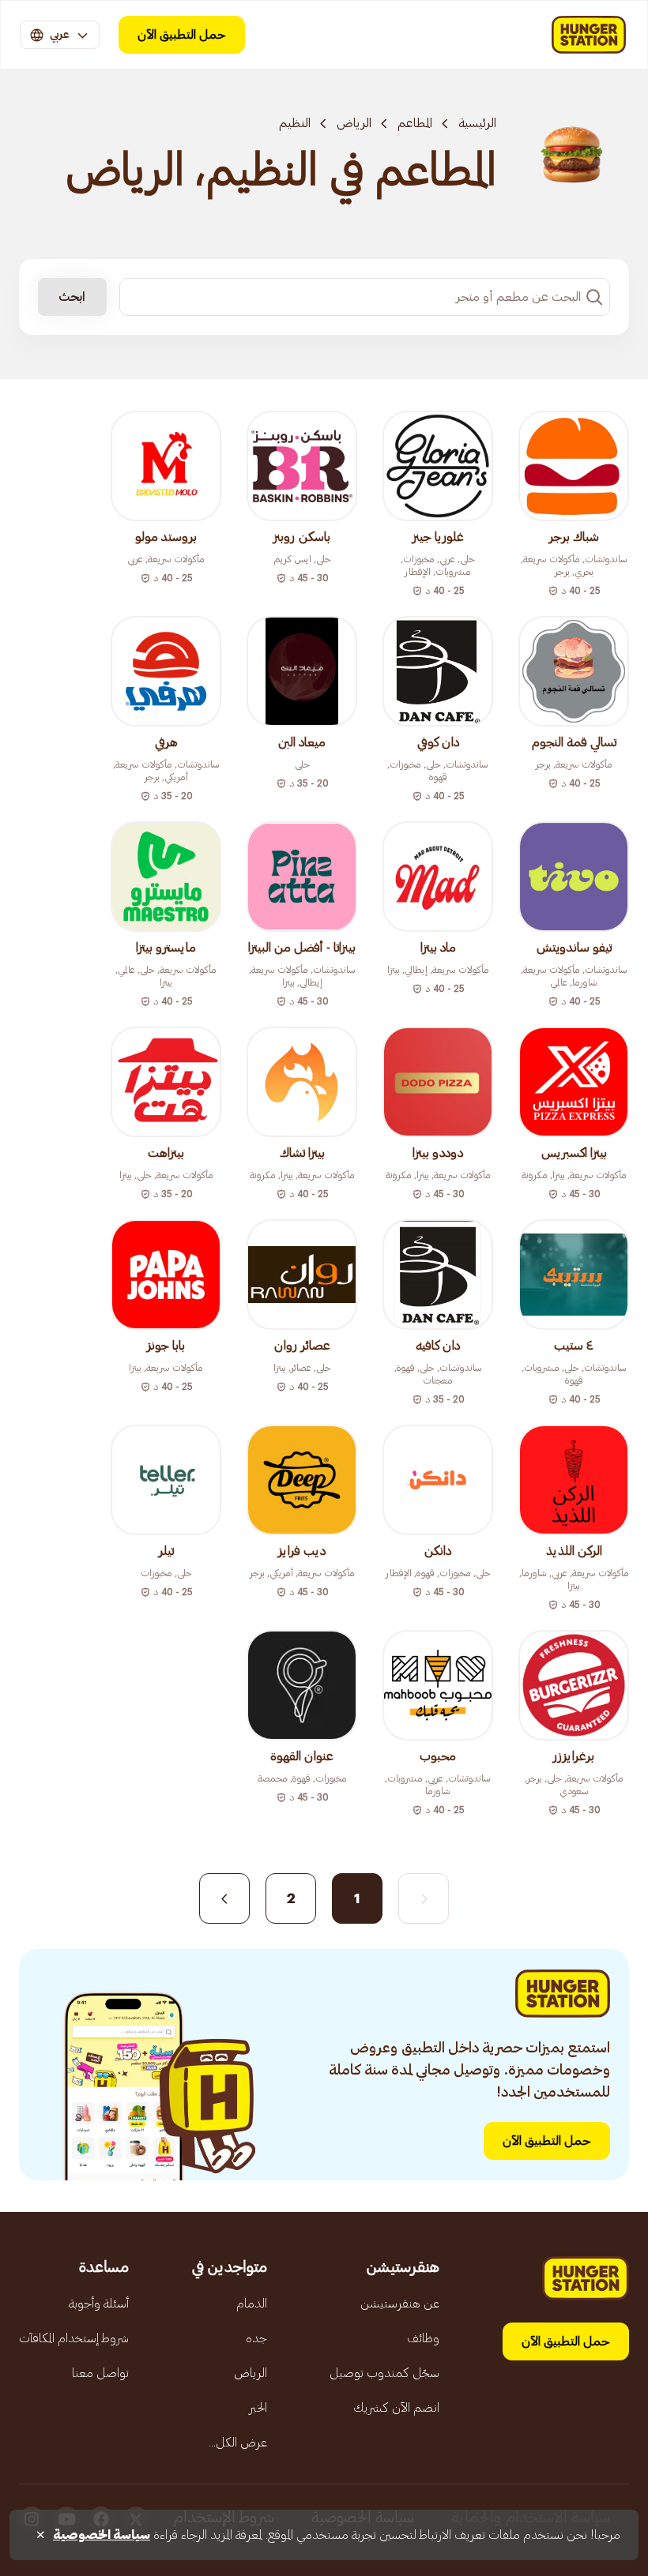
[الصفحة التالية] (224, 1898)
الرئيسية (477, 123)
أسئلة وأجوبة (99, 2304)
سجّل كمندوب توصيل (384, 2373)
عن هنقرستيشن (400, 2304)
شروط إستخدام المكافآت (74, 2338)
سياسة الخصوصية (102, 2535)
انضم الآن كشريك (396, 2408)
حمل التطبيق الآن (182, 35)
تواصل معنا (100, 2373)
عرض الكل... (238, 2443)
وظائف (423, 2338)
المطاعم (415, 123)
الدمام (252, 2304)
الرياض (354, 123)
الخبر (258, 2408)
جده (256, 2338)
